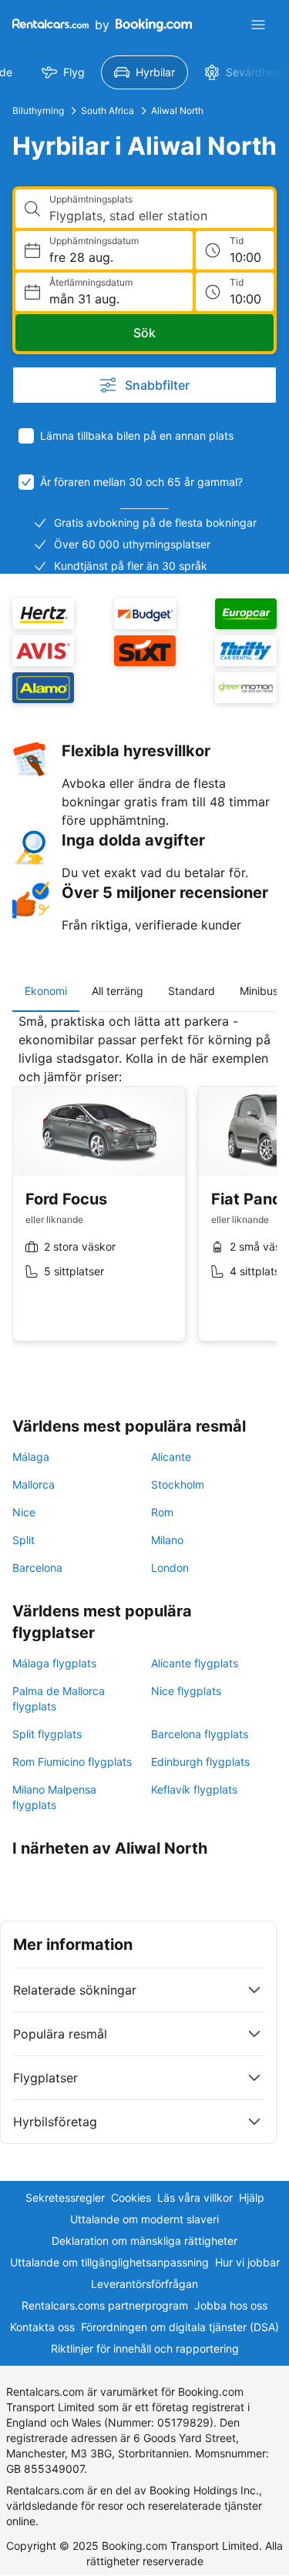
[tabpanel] (144, 1189)
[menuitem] (63, 72)
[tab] (46, 991)
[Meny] (258, 25)
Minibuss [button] (262, 991)
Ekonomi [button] (46, 991)
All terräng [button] (118, 991)
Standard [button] (192, 991)
